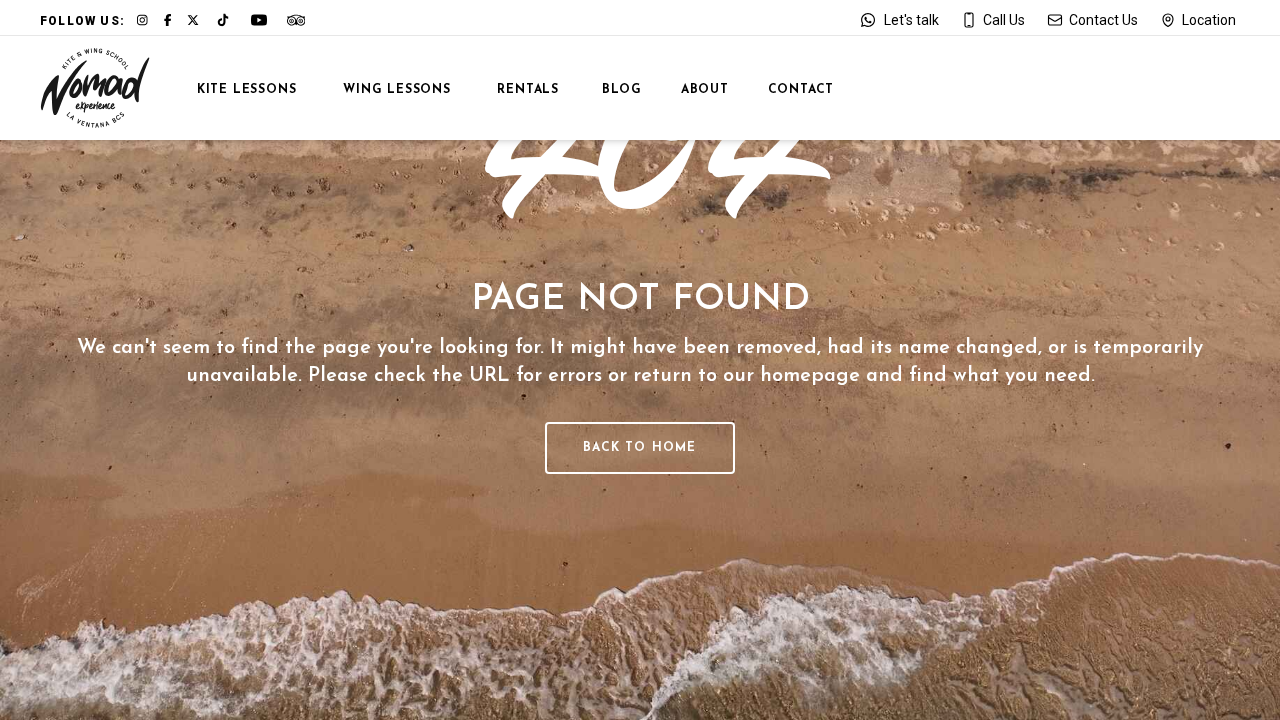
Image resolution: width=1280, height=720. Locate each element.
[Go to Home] (95, 88)
